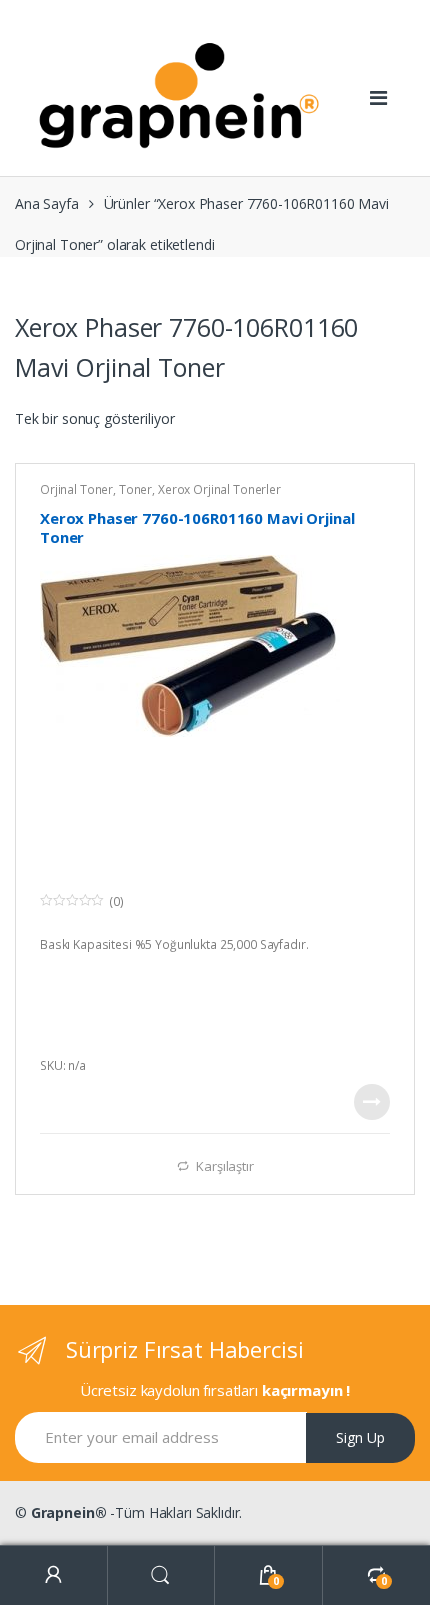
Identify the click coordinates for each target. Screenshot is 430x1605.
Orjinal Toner (76, 489)
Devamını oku (372, 1102)
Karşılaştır (224, 1165)
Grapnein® (69, 1512)
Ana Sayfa (47, 203)
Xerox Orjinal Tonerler (219, 489)
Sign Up (360, 1437)
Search (162, 1575)
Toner (135, 489)
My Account (54, 1575)
